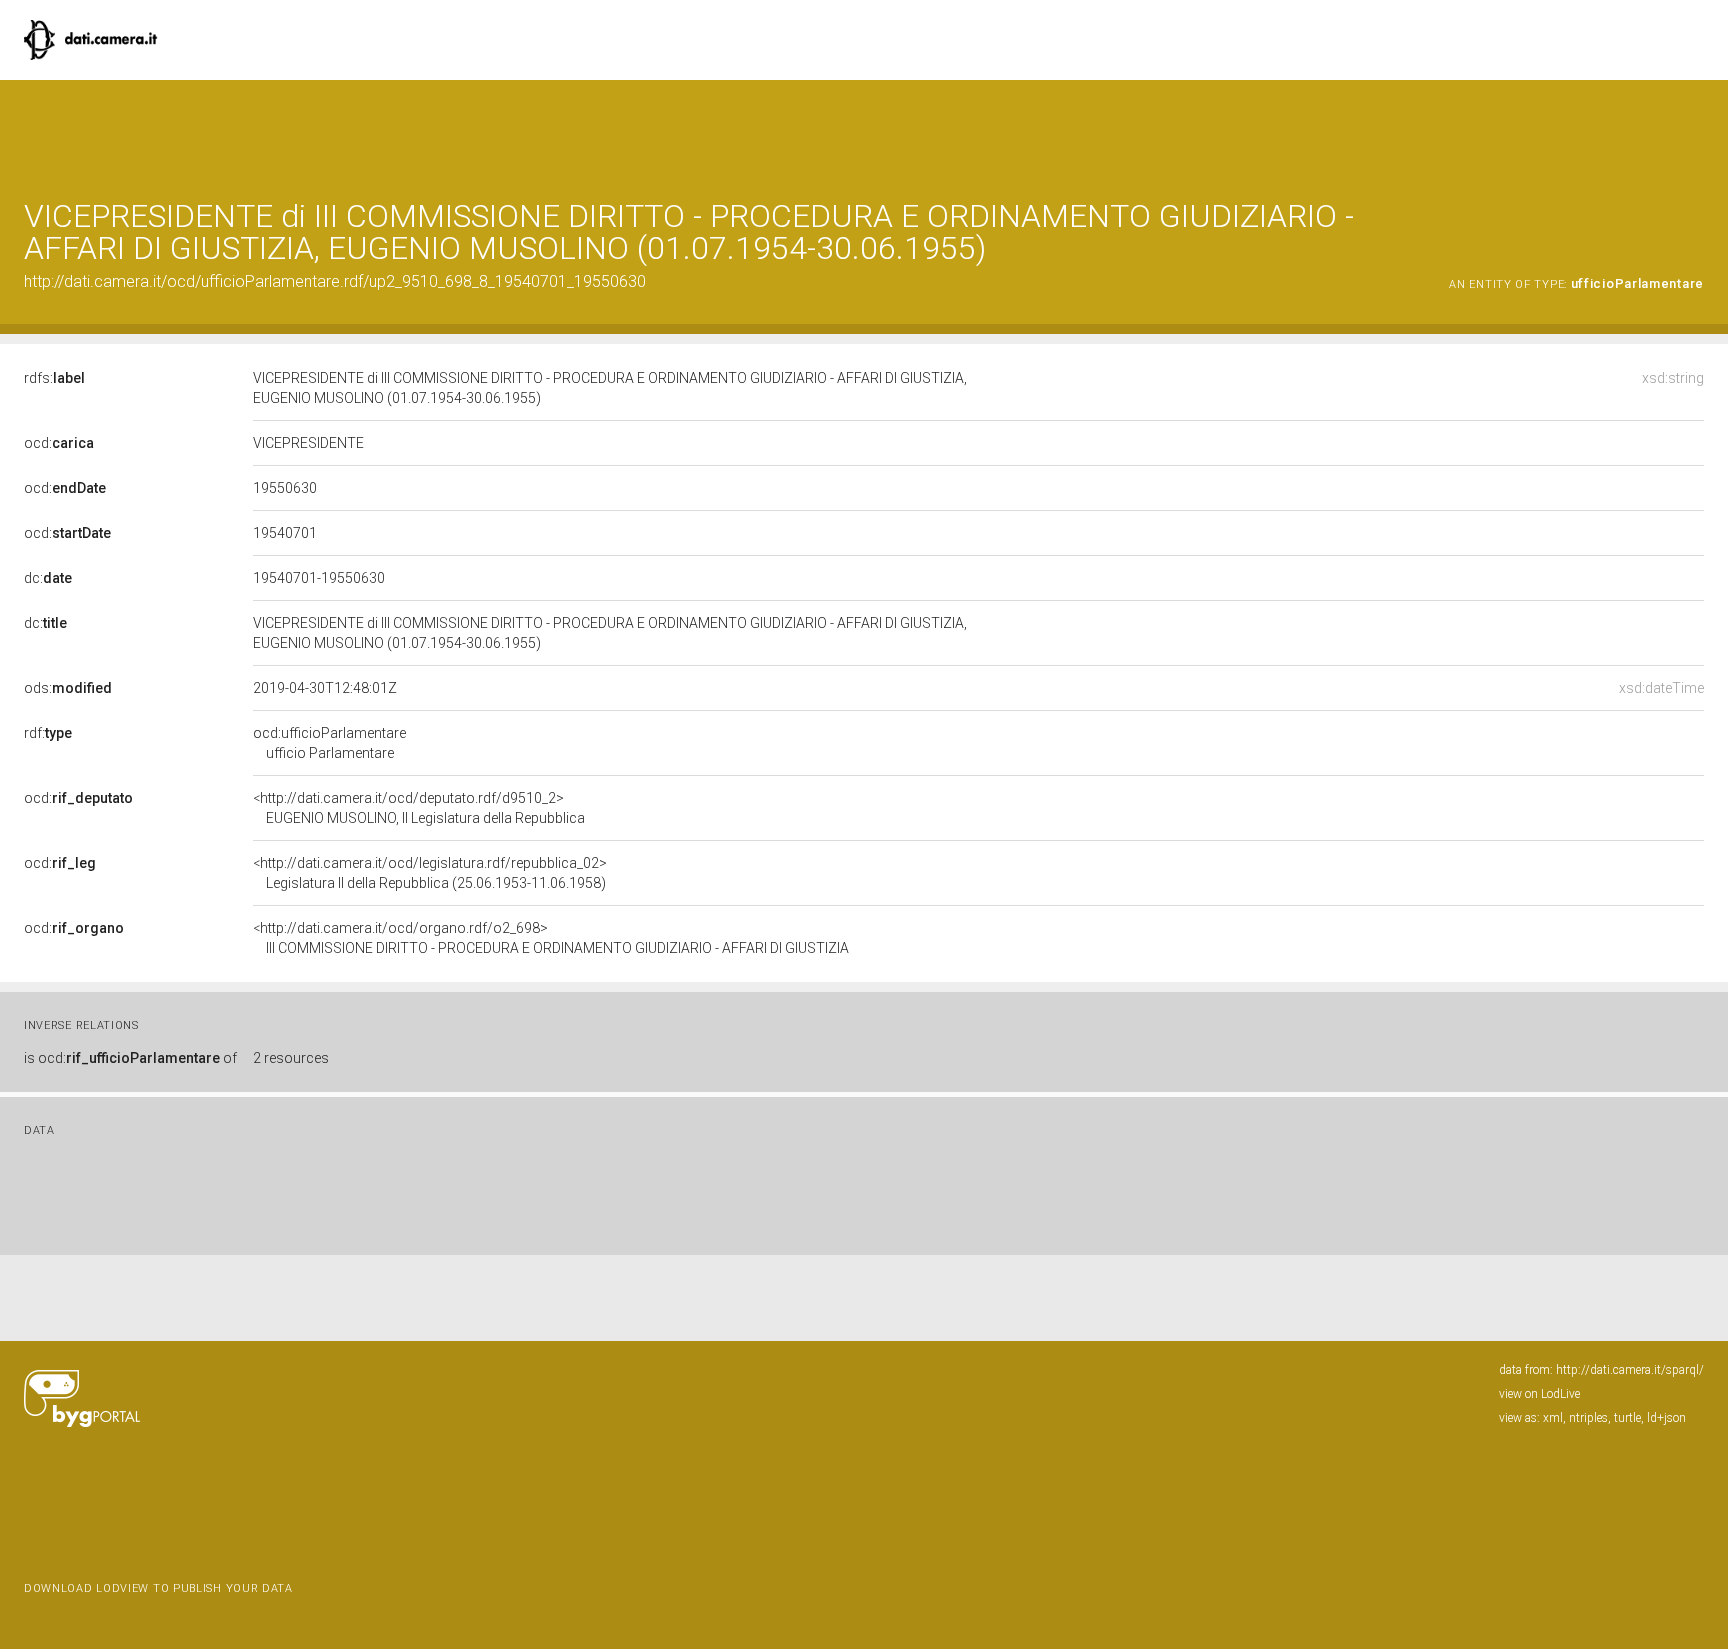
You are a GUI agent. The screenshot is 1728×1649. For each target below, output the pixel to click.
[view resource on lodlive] (1694, 129)
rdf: (48, 733)
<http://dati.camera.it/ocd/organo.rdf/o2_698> (551, 938)
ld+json (1666, 1418)
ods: (68, 688)
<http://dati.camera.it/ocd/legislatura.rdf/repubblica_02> (430, 873)
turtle (1627, 1418)
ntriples (1588, 1418)
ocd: (59, 443)
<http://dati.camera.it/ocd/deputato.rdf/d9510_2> (419, 808)
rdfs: (54, 378)
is (130, 1058)
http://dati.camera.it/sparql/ (1630, 1370)
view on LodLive (1539, 1394)
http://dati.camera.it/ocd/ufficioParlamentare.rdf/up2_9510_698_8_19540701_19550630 (335, 281)
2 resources (291, 1058)
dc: (48, 578)
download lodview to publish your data (158, 1588)
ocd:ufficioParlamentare (329, 743)
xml (1553, 1418)
